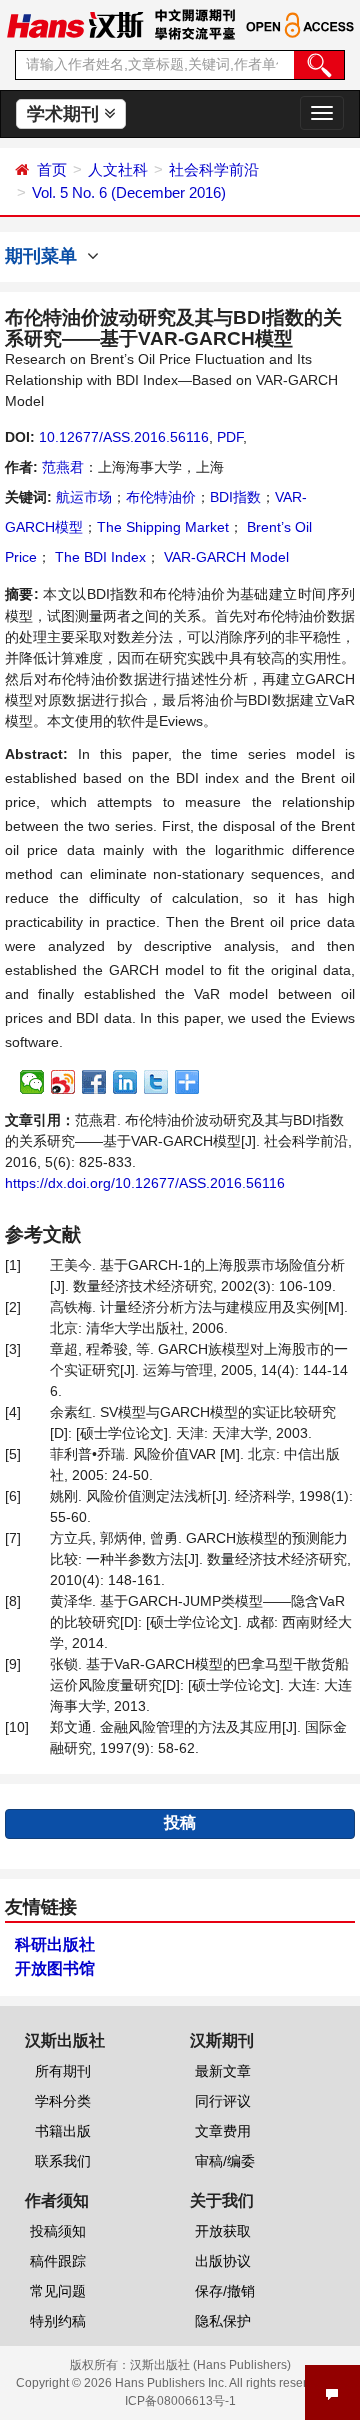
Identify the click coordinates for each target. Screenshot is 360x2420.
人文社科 (118, 169)
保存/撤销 (225, 2291)
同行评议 (223, 2101)
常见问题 (58, 2291)
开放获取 (223, 2231)
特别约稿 (58, 2321)
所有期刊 (63, 2071)
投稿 (180, 1822)
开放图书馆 (55, 1968)
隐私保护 (223, 2321)
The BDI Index (98, 557)
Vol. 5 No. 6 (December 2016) (129, 192)
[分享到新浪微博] (63, 1082)
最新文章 (223, 2071)
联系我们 (63, 2161)
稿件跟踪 (58, 2261)
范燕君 (63, 467)
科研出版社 (55, 1944)
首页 (52, 169)
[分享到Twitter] (156, 1082)
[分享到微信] (32, 1082)
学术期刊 (65, 114)
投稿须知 (58, 2231)
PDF (230, 437)
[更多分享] (187, 1082)
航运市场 (84, 497)
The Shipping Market (163, 527)
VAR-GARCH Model (224, 557)
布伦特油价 (161, 497)
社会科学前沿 (214, 169)
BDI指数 (235, 497)
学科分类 (63, 2101)
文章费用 (223, 2131)
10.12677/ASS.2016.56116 (124, 437)
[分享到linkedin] (125, 1082)
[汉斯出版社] (75, 24)
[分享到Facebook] (94, 1082)
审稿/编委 (225, 2161)
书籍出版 (63, 2131)
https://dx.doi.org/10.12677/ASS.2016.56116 (145, 1183)
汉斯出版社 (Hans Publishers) (210, 2365)
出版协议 (223, 2261)
